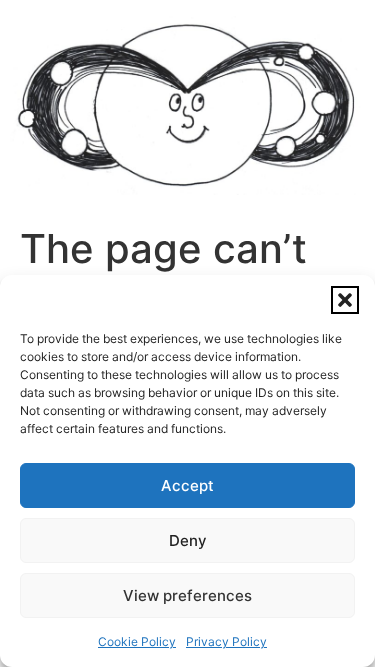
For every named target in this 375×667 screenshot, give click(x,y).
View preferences (187, 595)
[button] (345, 300)
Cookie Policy (137, 641)
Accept (187, 485)
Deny (188, 540)
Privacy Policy (226, 641)
